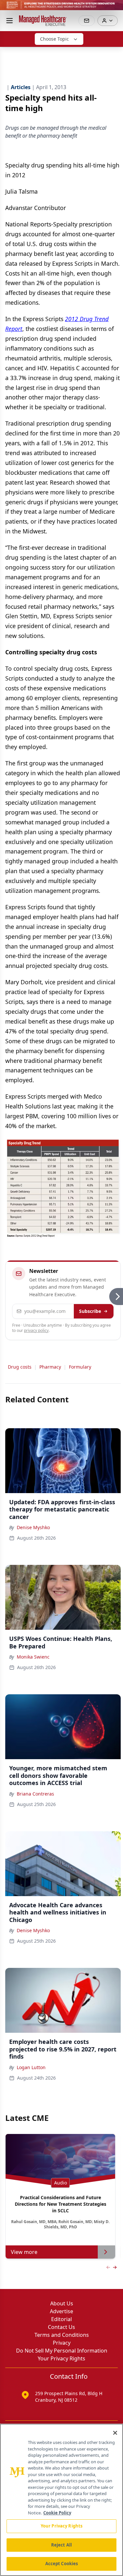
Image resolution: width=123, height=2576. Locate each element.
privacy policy (36, 1330)
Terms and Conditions (62, 2335)
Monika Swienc (33, 1657)
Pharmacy (50, 1367)
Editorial (61, 2319)
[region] (61, 2500)
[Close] (115, 2433)
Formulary (80, 1367)
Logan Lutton (31, 2067)
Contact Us (61, 2327)
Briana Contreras (35, 1794)
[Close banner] (114, 9)
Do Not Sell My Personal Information (62, 2351)
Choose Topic (54, 39)
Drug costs (20, 1367)
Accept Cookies (62, 2564)
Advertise (61, 2311)
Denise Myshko (33, 1527)
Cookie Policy (57, 2513)
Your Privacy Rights (61, 2358)
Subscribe (90, 1311)
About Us (62, 2303)
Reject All (61, 2545)
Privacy (62, 2343)
